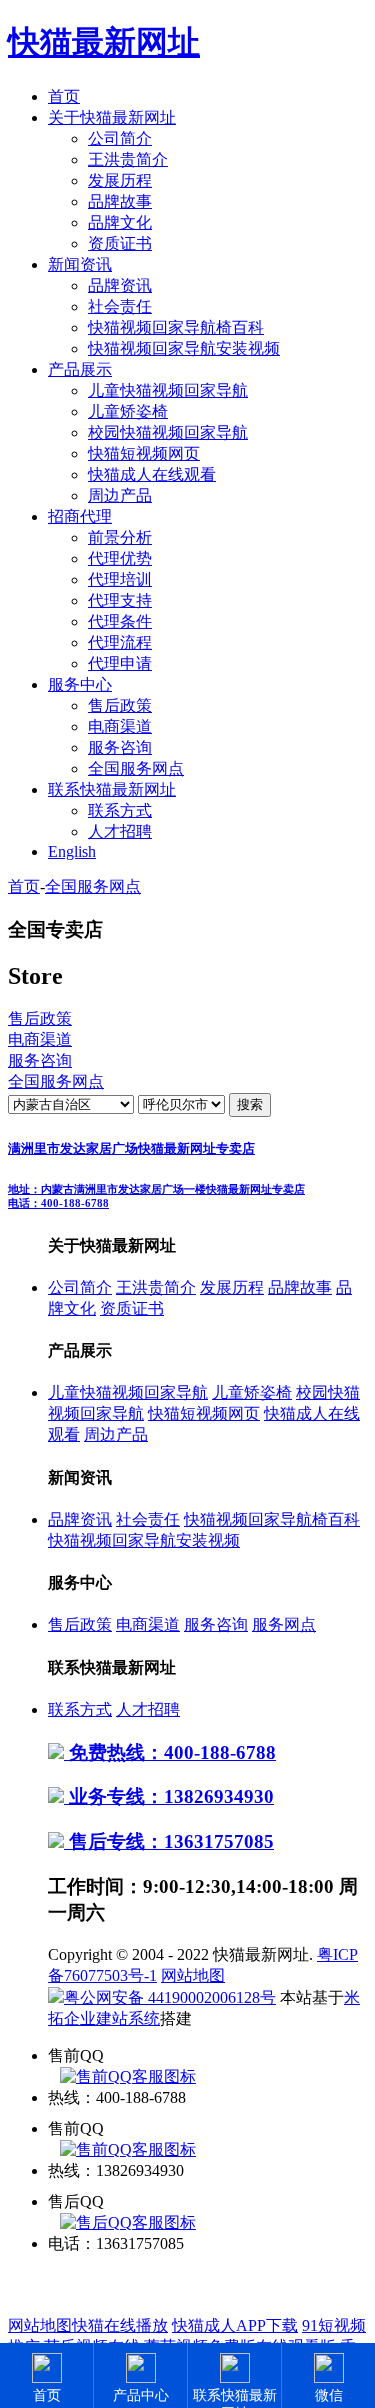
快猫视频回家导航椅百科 (176, 327)
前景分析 (120, 537)
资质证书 (120, 243)
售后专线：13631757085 (169, 1841)
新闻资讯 (80, 264)
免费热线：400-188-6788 (170, 1752)
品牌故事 (120, 201)
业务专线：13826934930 (169, 1796)
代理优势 (120, 558)
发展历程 (120, 180)
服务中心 (80, 684)
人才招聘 (120, 831)
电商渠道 (120, 726)
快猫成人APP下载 (235, 2325)
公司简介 (120, 138)
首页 (64, 96)
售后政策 (120, 705)
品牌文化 (120, 222)
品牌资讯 (120, 285)
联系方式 (120, 810)
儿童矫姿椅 (128, 411)
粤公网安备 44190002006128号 (170, 1997)
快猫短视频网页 (144, 453)
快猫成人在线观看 (152, 474)
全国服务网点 (136, 768)
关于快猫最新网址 (112, 117)
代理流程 (120, 642)
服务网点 (284, 1624)
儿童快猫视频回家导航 (168, 390)
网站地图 (193, 1975)
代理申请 (120, 663)
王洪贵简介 (128, 159)
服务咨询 (120, 747)
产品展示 (80, 369)
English (72, 851)
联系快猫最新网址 (112, 789)
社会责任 (120, 306)
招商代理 (80, 516)
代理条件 (120, 621)
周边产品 (120, 495)
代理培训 (120, 579)
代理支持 (120, 600)
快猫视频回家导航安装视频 (184, 348)
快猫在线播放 (120, 2325)
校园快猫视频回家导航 (168, 432)
